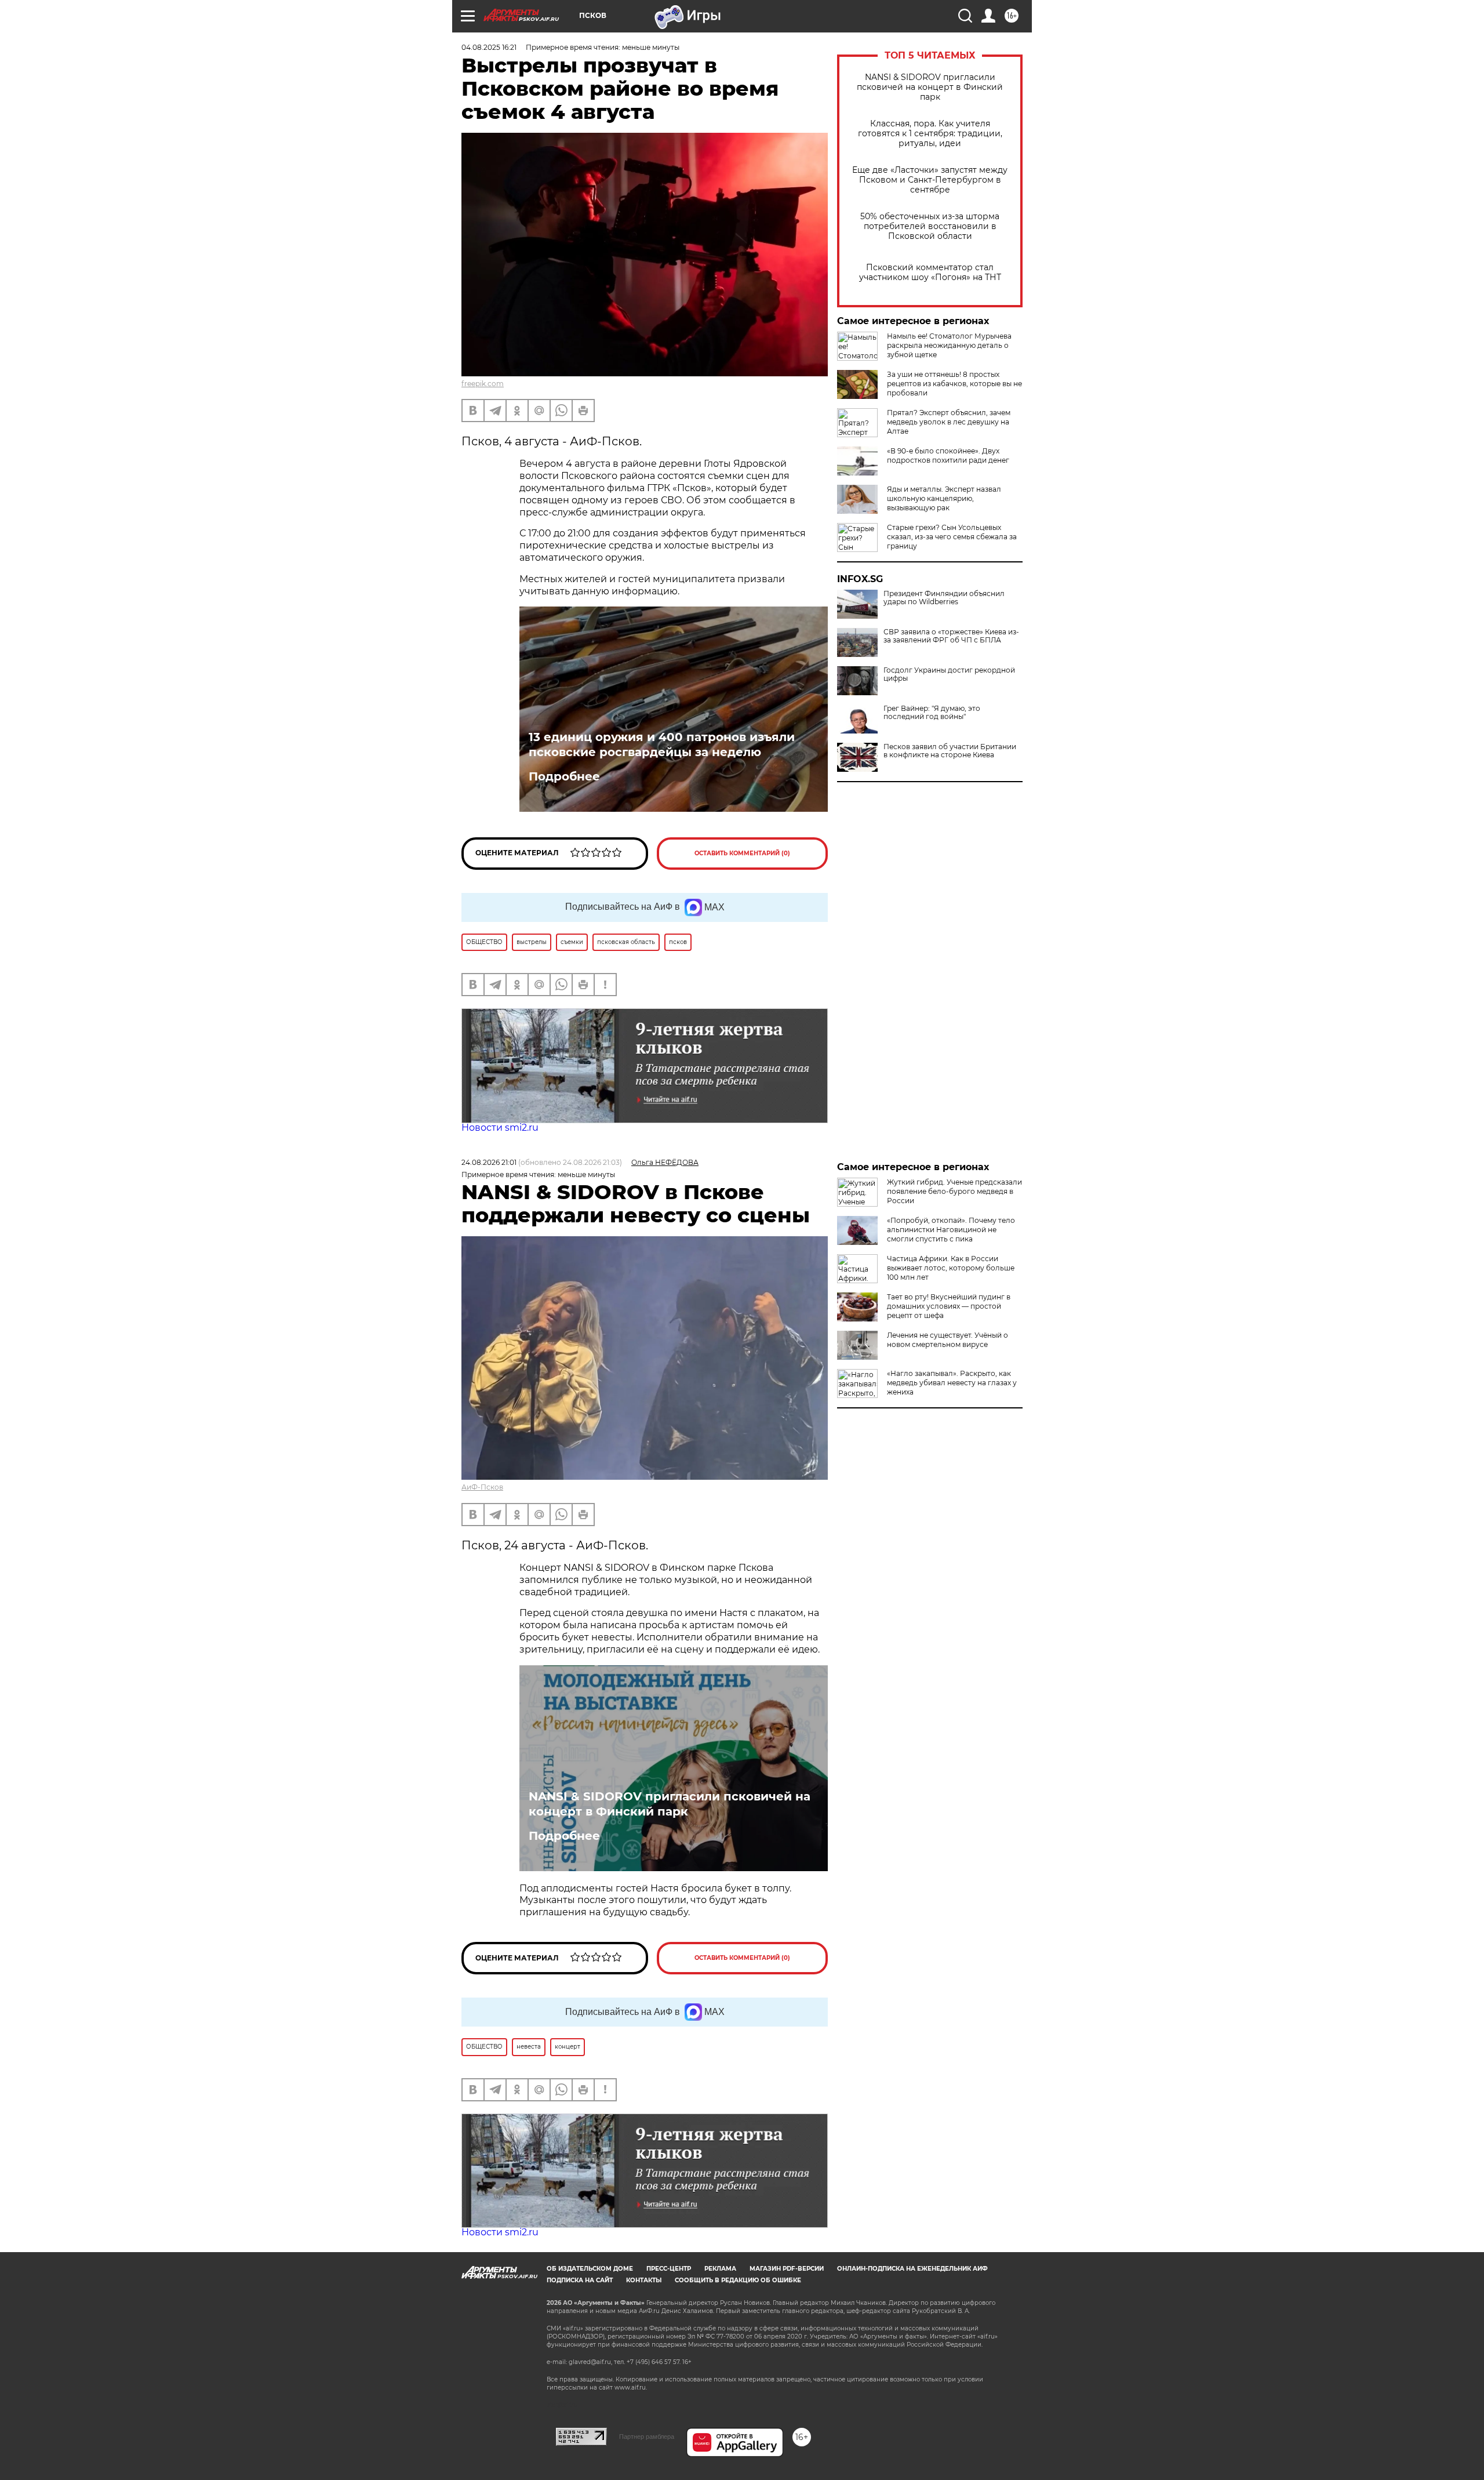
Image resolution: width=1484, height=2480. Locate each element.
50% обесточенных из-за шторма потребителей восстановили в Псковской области (930, 226)
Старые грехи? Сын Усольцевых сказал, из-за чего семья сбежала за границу (952, 537)
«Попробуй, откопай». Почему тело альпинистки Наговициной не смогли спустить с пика (951, 1230)
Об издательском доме (590, 2269)
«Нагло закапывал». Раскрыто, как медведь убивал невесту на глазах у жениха (952, 1383)
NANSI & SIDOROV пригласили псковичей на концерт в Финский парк (930, 87)
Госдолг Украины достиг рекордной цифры (949, 674)
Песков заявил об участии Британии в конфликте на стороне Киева (950, 751)
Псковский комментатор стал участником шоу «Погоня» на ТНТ (930, 273)
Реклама (720, 2269)
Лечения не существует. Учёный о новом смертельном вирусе (947, 1340)
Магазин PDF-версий (787, 2269)
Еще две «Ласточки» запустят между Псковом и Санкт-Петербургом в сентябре (930, 180)
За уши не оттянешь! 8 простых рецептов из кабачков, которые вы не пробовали (954, 384)
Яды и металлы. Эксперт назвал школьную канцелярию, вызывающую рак (944, 498)
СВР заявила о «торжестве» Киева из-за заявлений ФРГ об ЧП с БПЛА (951, 636)
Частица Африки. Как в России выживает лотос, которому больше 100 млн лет (951, 1268)
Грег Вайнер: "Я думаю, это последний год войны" (932, 713)
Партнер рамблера (647, 2437)
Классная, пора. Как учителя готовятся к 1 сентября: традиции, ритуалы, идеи (930, 134)
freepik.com (483, 384)
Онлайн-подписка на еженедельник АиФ (912, 2269)
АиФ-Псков (482, 1487)
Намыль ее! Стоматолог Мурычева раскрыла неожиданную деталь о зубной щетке (949, 345)
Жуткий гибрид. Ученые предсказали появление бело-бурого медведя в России (954, 1191)
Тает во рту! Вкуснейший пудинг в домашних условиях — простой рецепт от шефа (949, 1306)
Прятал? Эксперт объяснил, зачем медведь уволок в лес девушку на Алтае (949, 422)
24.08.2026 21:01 (489, 1162)
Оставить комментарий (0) (742, 853)
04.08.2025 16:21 (489, 47)
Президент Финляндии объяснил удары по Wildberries (944, 598)
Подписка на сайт (580, 2280)
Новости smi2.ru (500, 1128)
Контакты (644, 2280)
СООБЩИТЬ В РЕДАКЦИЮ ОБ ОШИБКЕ (738, 2280)
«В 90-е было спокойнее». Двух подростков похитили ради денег (948, 455)
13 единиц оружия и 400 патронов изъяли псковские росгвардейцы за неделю (662, 745)
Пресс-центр (669, 2269)
